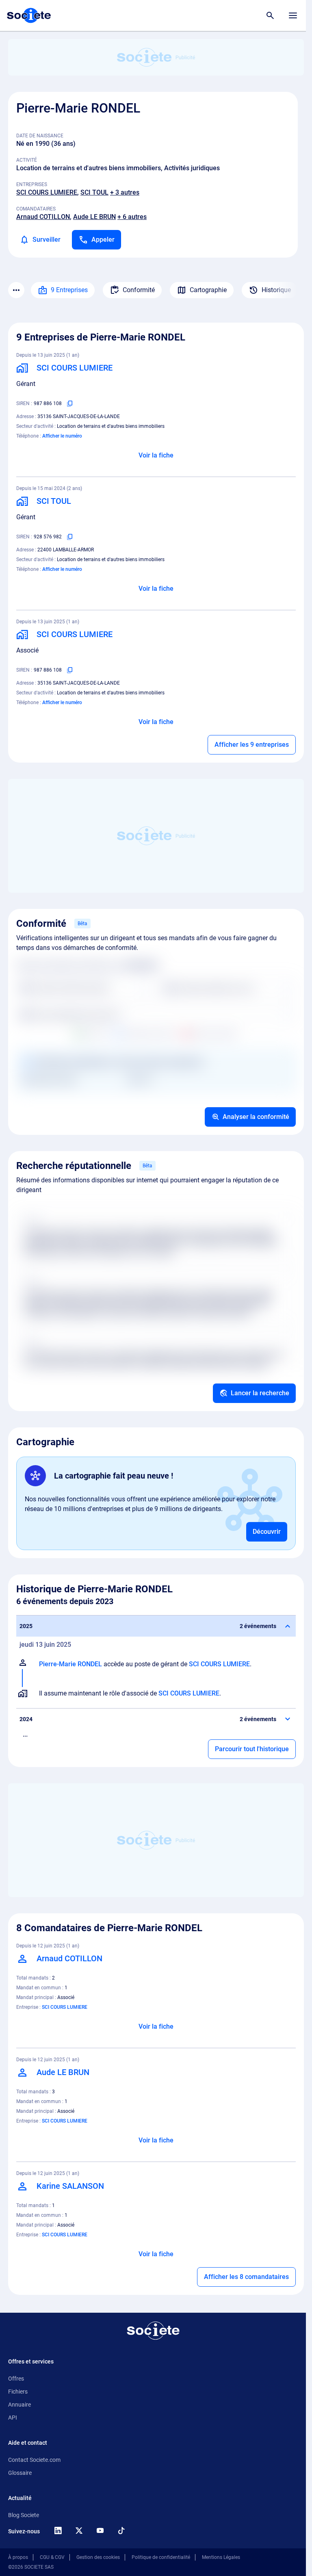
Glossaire (20, 2473)
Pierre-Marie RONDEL (70, 1664)
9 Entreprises (69, 290)
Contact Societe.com (34, 2460)
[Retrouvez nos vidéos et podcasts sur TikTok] (121, 2530)
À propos (18, 2557)
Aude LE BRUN (94, 217)
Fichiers (18, 2392)
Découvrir (267, 1532)
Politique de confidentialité (161, 2557)
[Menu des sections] (16, 290)
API (13, 2418)
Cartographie (208, 290)
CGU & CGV (52, 2557)
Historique (276, 290)
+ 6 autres (132, 217)
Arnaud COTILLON (43, 217)
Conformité (139, 290)
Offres (16, 2379)
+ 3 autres (125, 192)
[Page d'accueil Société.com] (29, 15)
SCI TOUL (94, 192)
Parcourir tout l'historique (252, 1749)
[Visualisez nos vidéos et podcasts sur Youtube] (100, 2530)
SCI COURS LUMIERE (47, 192)
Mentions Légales (221, 2557)
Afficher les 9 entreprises (252, 745)
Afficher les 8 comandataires (246, 2277)
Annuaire (19, 2405)
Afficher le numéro (62, 436)
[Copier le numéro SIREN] (70, 403)
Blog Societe (24, 2515)
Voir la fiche (156, 455)
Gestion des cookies (98, 2557)
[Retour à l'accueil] (153, 2331)
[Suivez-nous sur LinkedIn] (58, 2530)
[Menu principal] (293, 15)
